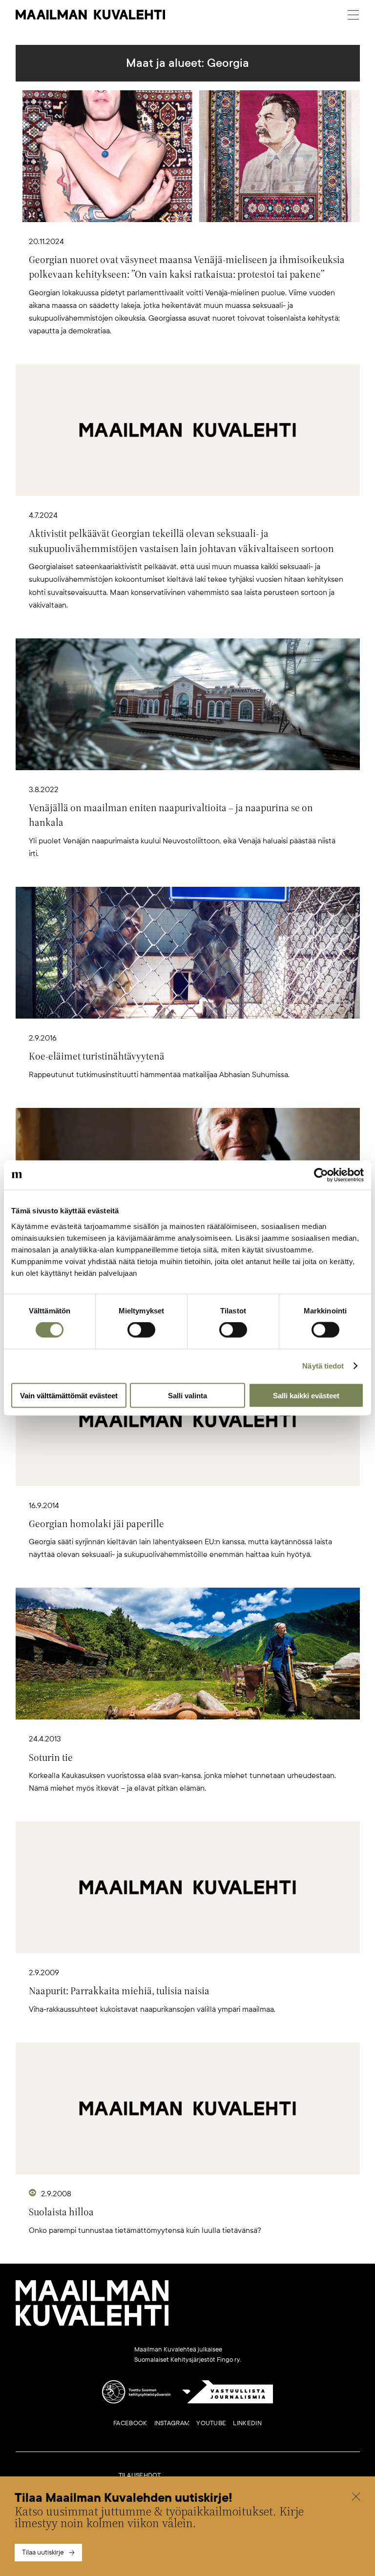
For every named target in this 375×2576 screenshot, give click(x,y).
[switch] (141, 1330)
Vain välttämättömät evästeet (69, 1395)
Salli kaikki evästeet (306, 1395)
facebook (130, 2423)
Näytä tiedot (323, 1366)
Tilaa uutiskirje (43, 2552)
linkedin (247, 2423)
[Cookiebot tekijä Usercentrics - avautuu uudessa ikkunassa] (321, 1175)
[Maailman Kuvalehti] (92, 2324)
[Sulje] (356, 2498)
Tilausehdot (140, 2475)
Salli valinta (187, 1395)
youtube (211, 2423)
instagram (172, 2423)
